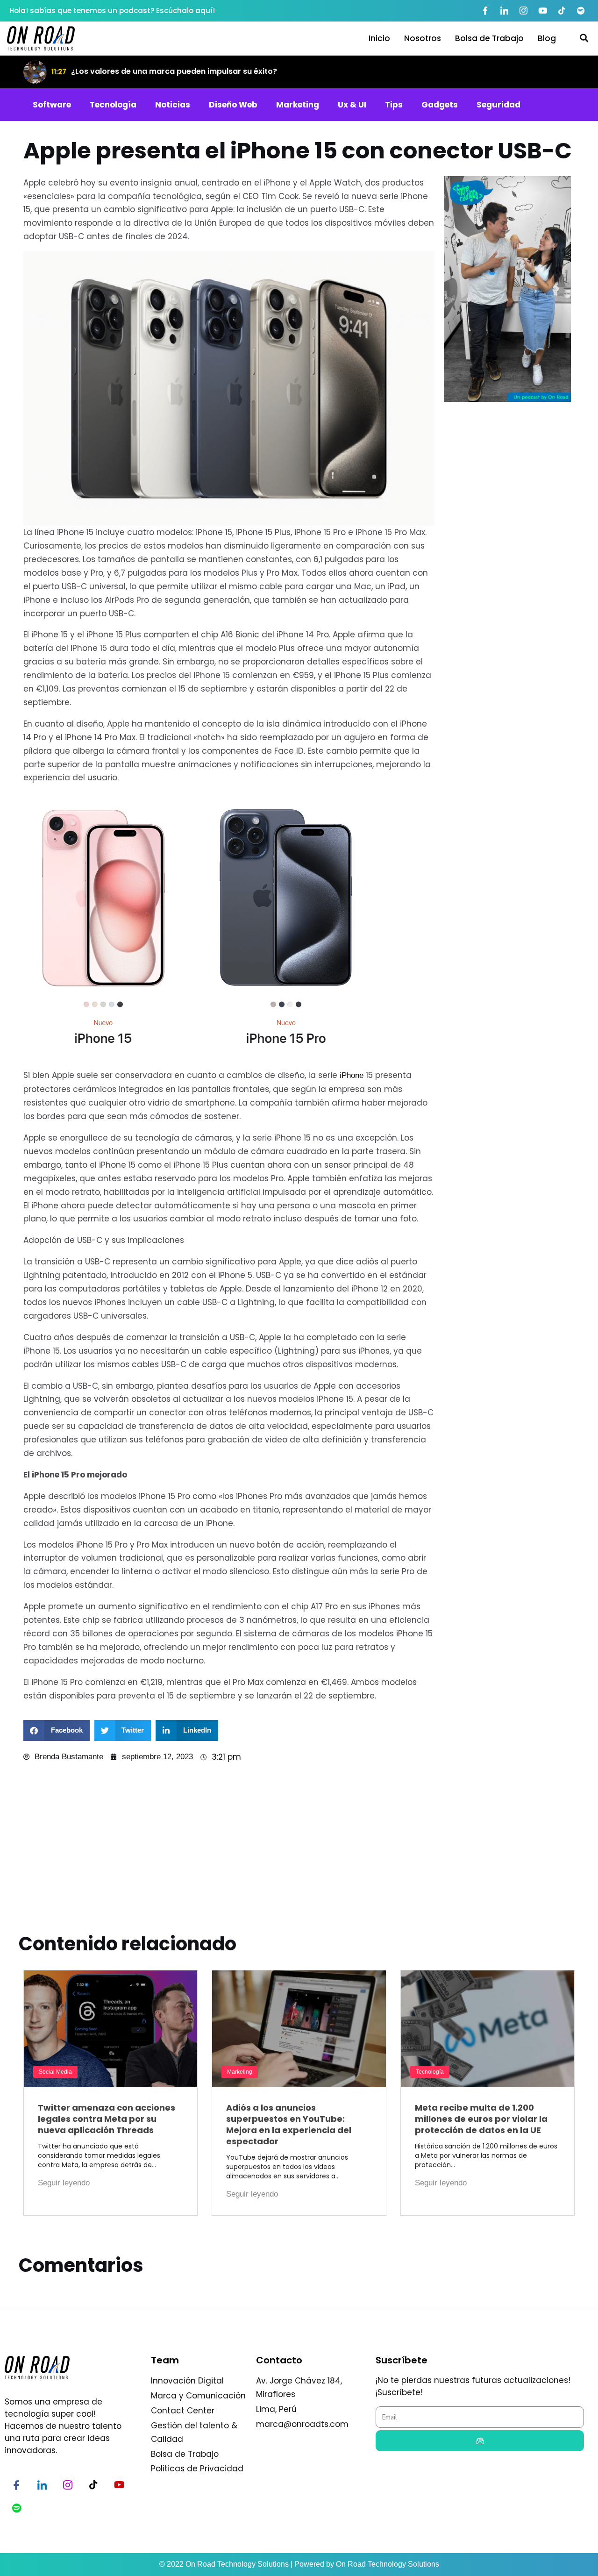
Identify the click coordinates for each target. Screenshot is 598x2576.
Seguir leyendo (64, 2183)
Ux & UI (352, 105)
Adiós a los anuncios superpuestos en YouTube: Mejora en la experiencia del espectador (289, 2124)
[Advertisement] (507, 729)
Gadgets (440, 105)
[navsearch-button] (584, 38)
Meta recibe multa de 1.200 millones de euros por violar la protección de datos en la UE (481, 2119)
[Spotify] (581, 11)
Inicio (379, 38)
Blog (547, 38)
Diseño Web (233, 105)
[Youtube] (542, 11)
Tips (394, 105)
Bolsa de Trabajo (489, 38)
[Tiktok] (93, 2485)
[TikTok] (562, 11)
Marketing (298, 105)
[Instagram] (523, 11)
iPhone (353, 1075)
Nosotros (423, 38)
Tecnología (113, 105)
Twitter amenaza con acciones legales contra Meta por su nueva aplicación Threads (107, 2119)
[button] (57, 1730)
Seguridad (498, 105)
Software (52, 105)
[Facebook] (485, 11)
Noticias (173, 105)
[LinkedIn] (504, 11)
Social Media (55, 2072)
